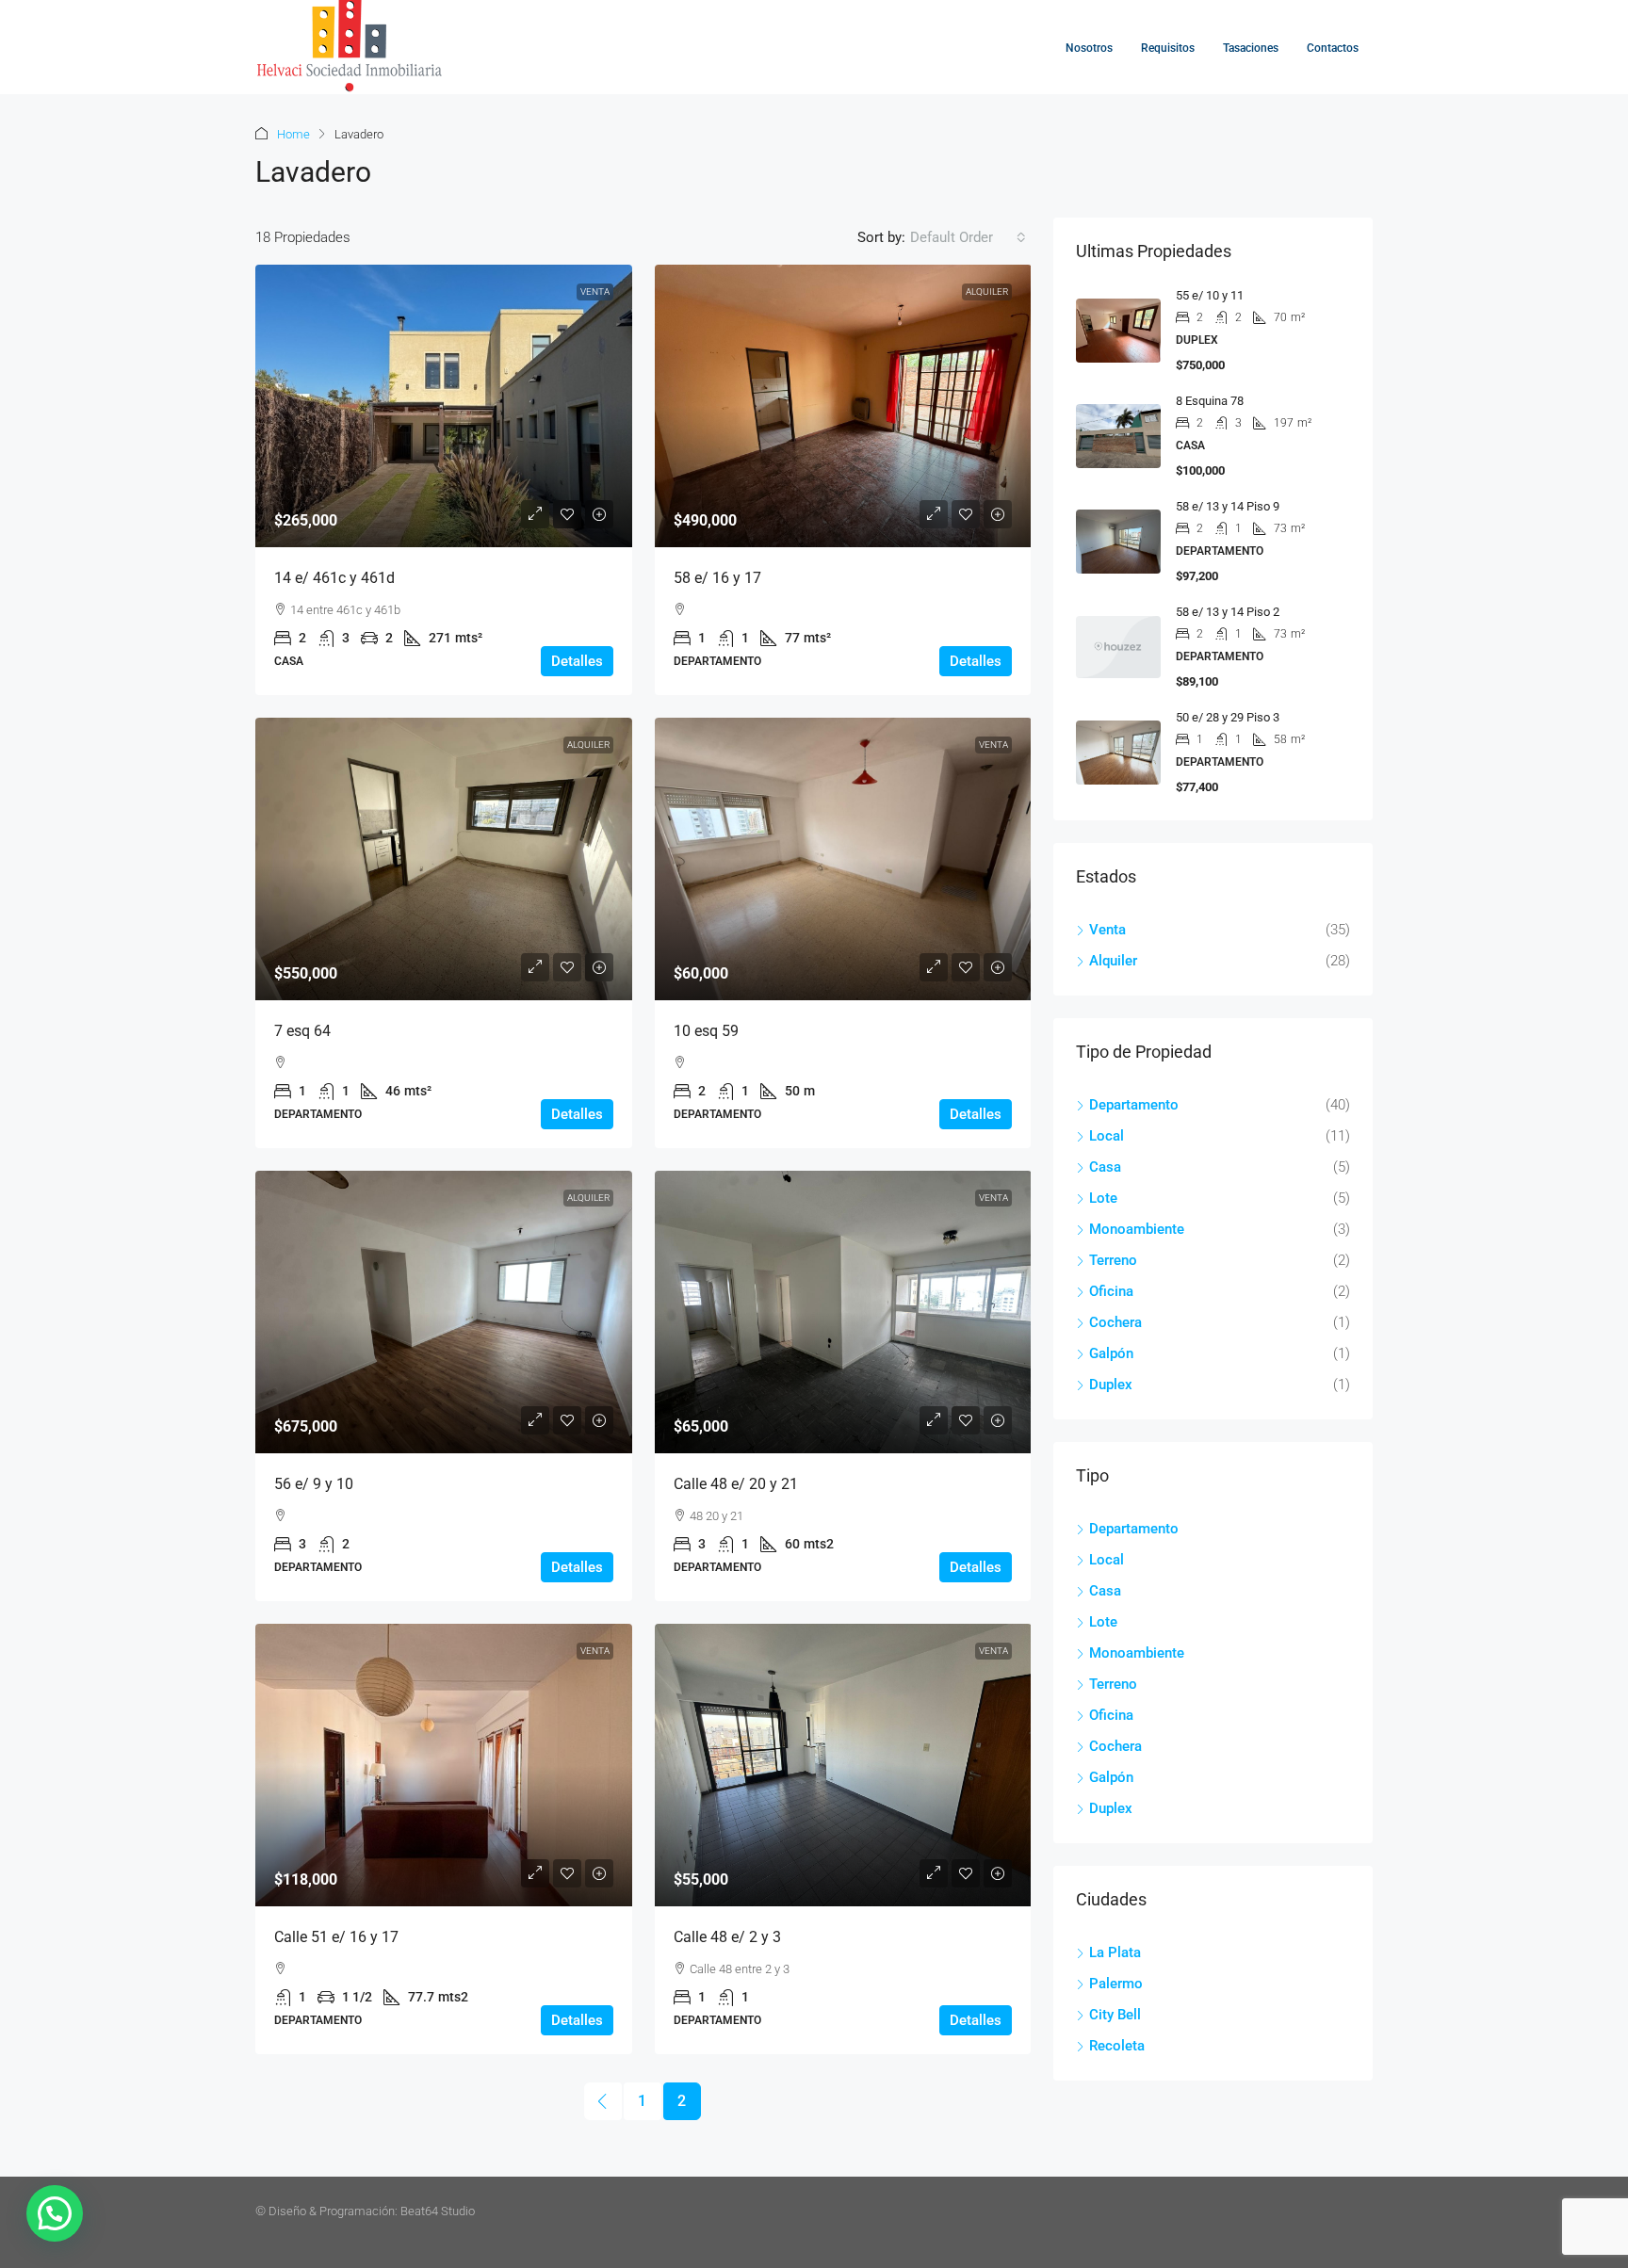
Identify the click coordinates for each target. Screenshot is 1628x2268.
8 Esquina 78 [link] (1210, 401)
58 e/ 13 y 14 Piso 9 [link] (1228, 506)
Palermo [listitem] (1116, 1984)
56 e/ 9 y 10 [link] (314, 1484)
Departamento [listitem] (1134, 1105)
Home (293, 134)
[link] (444, 406)
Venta (595, 292)
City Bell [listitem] (1115, 2015)
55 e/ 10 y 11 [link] (1210, 295)
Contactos (1333, 48)
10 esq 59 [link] (706, 1031)
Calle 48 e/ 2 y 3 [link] (727, 1937)
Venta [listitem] (1107, 930)
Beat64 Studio (438, 2211)
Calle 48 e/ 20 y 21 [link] (736, 1484)
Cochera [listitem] (1115, 1322)
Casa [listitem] (1105, 1167)
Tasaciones (1251, 48)
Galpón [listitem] (1111, 1353)
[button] (55, 2213)
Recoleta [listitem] (1117, 2046)
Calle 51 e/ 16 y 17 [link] (336, 1937)
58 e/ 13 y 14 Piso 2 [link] (1228, 612)
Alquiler (987, 292)
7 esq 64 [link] (302, 1031)
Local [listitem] (1107, 1136)
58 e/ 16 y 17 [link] (717, 578)
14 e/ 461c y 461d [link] (334, 578)
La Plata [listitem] (1115, 1952)
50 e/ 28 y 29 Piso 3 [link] (1228, 717)
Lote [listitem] (1103, 1198)
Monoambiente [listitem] (1137, 1229)
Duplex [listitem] (1111, 1385)
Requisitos (1168, 48)
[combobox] (968, 237)
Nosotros (1089, 48)
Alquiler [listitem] (1113, 961)
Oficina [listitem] (1111, 1291)
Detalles (577, 661)
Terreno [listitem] (1113, 1260)
